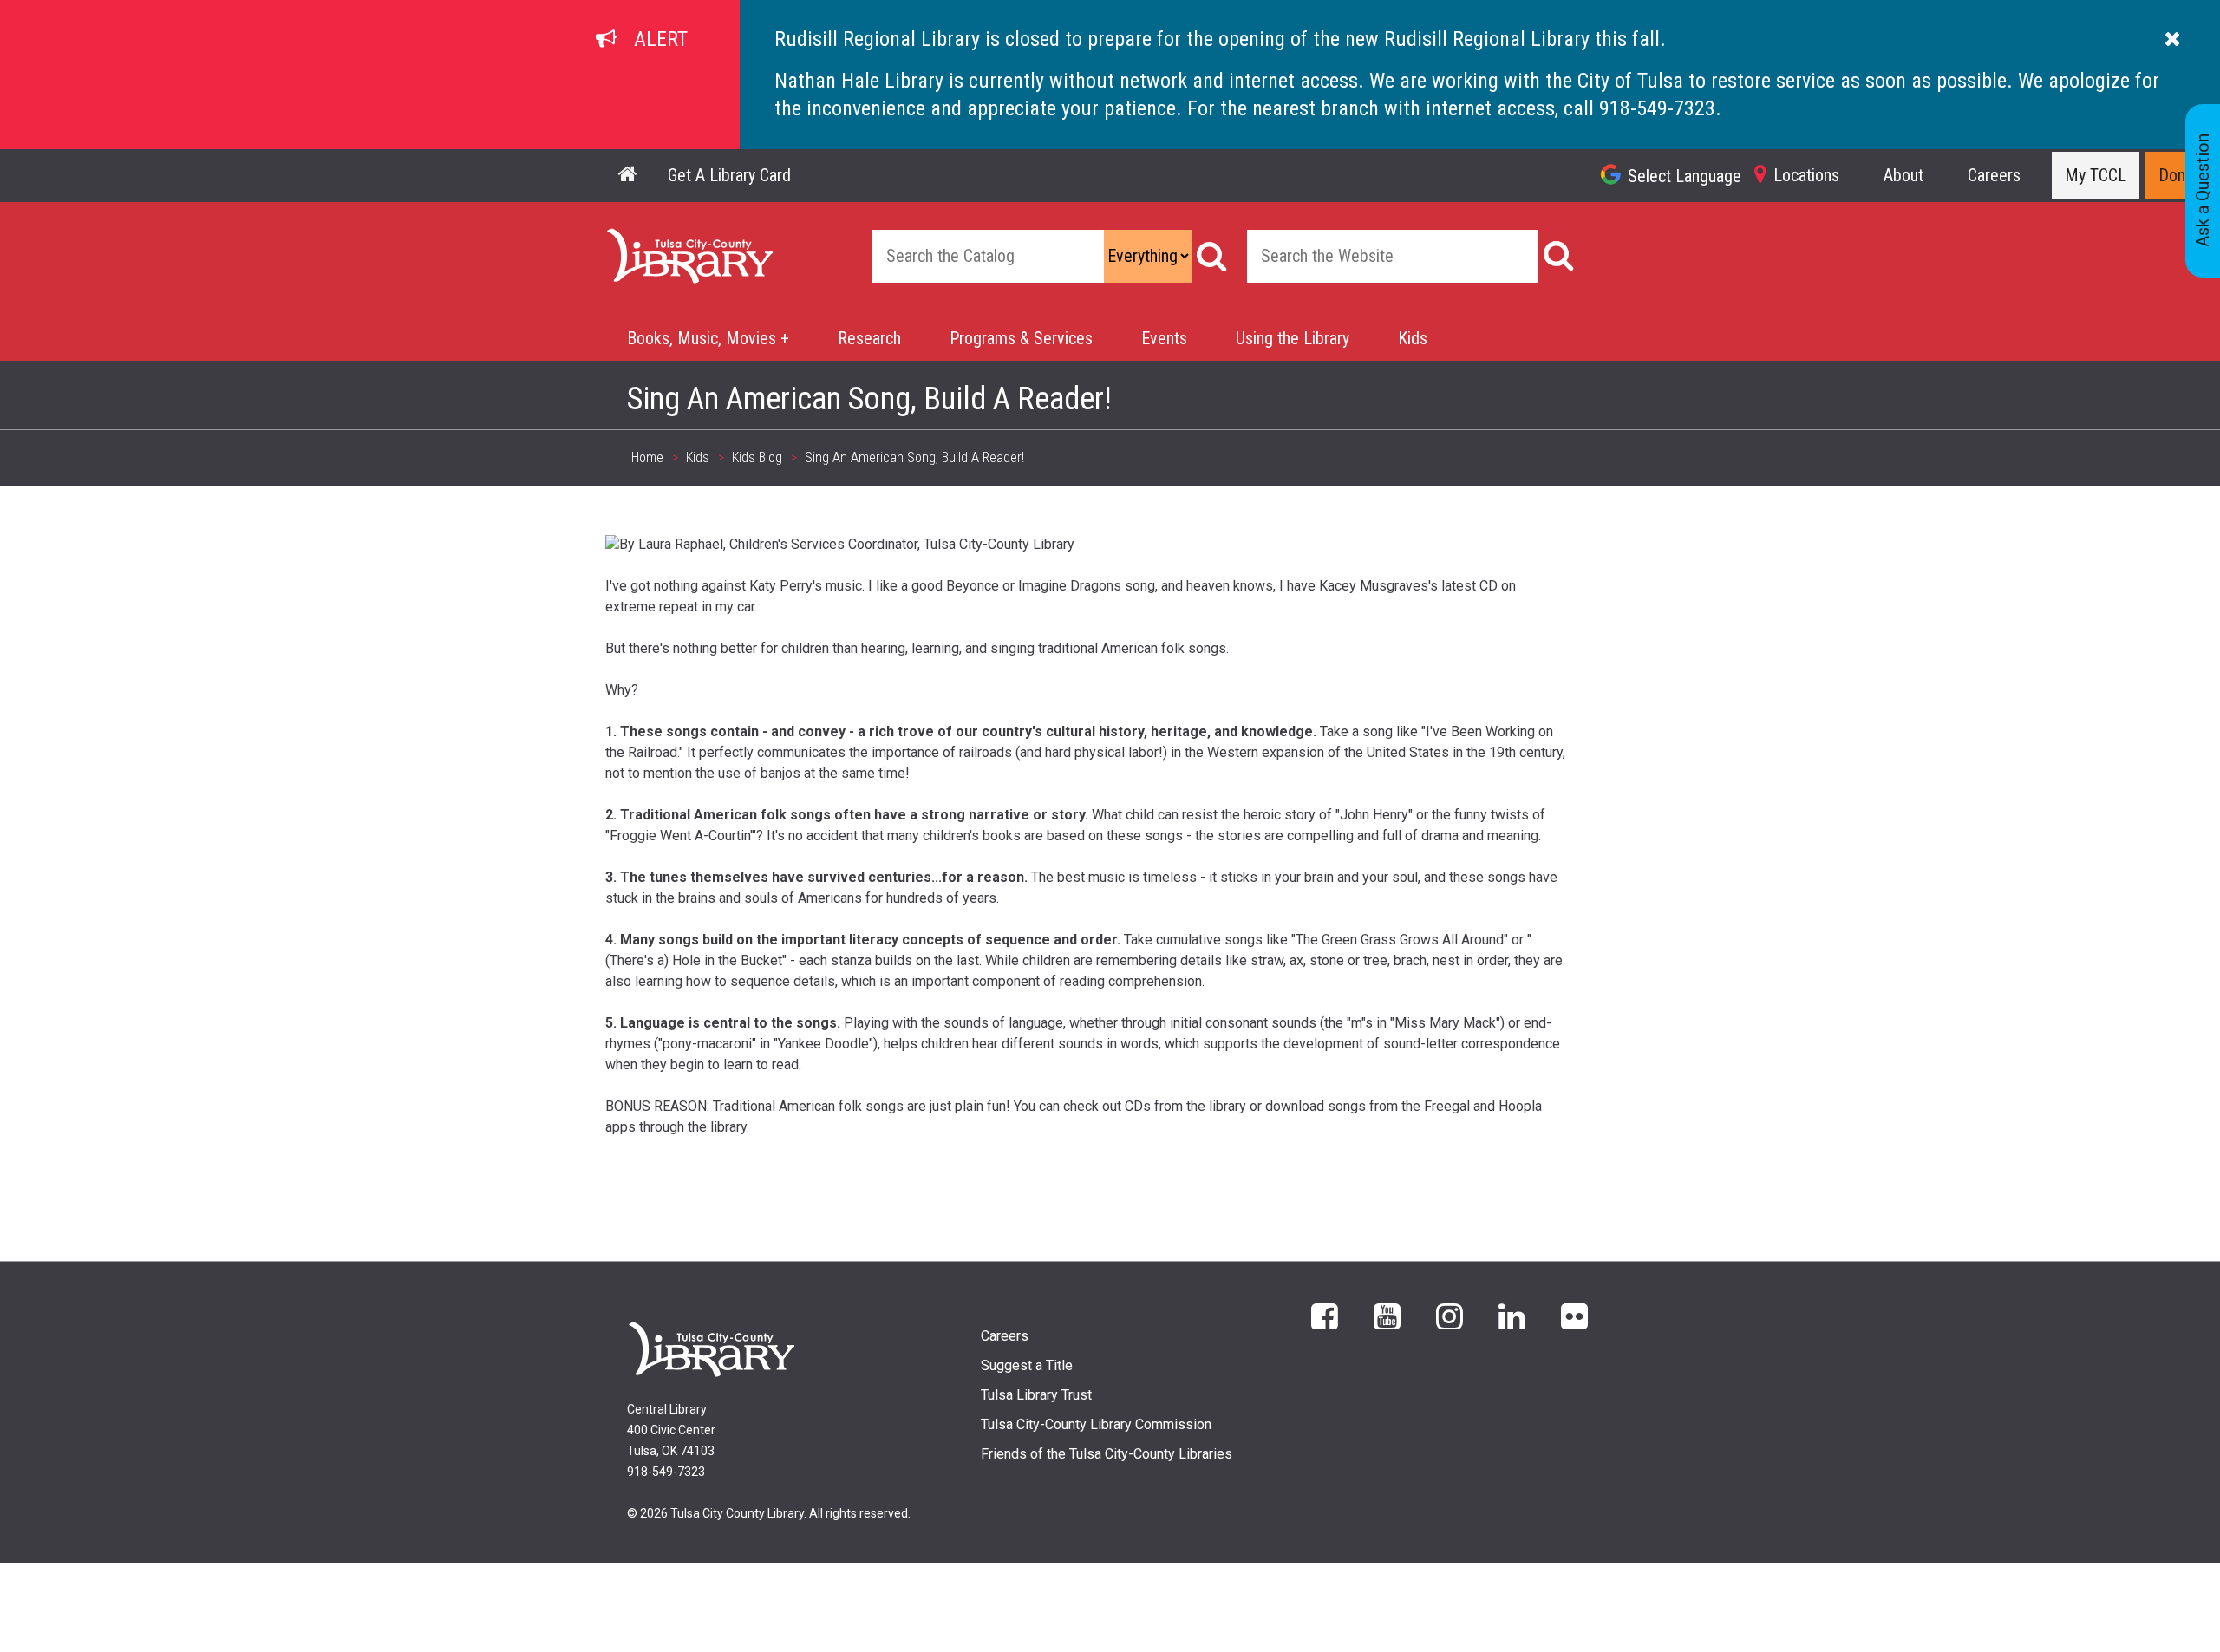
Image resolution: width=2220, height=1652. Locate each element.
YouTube (1387, 1315)
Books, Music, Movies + (708, 338)
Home (626, 238)
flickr (1574, 1315)
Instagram (1450, 1315)
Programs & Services (1021, 338)
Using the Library (1293, 338)
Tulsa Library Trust (1036, 1395)
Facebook (1325, 1315)
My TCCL (2096, 175)
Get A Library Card (729, 175)
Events (1164, 338)
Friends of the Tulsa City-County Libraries (1107, 1454)
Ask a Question (2203, 191)
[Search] (1212, 256)
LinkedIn (1512, 1315)
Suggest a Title (1027, 1365)
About (1903, 175)
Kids (1413, 338)
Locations (1806, 175)
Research (869, 338)
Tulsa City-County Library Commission (1096, 1424)
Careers (1994, 175)
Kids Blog (757, 457)
